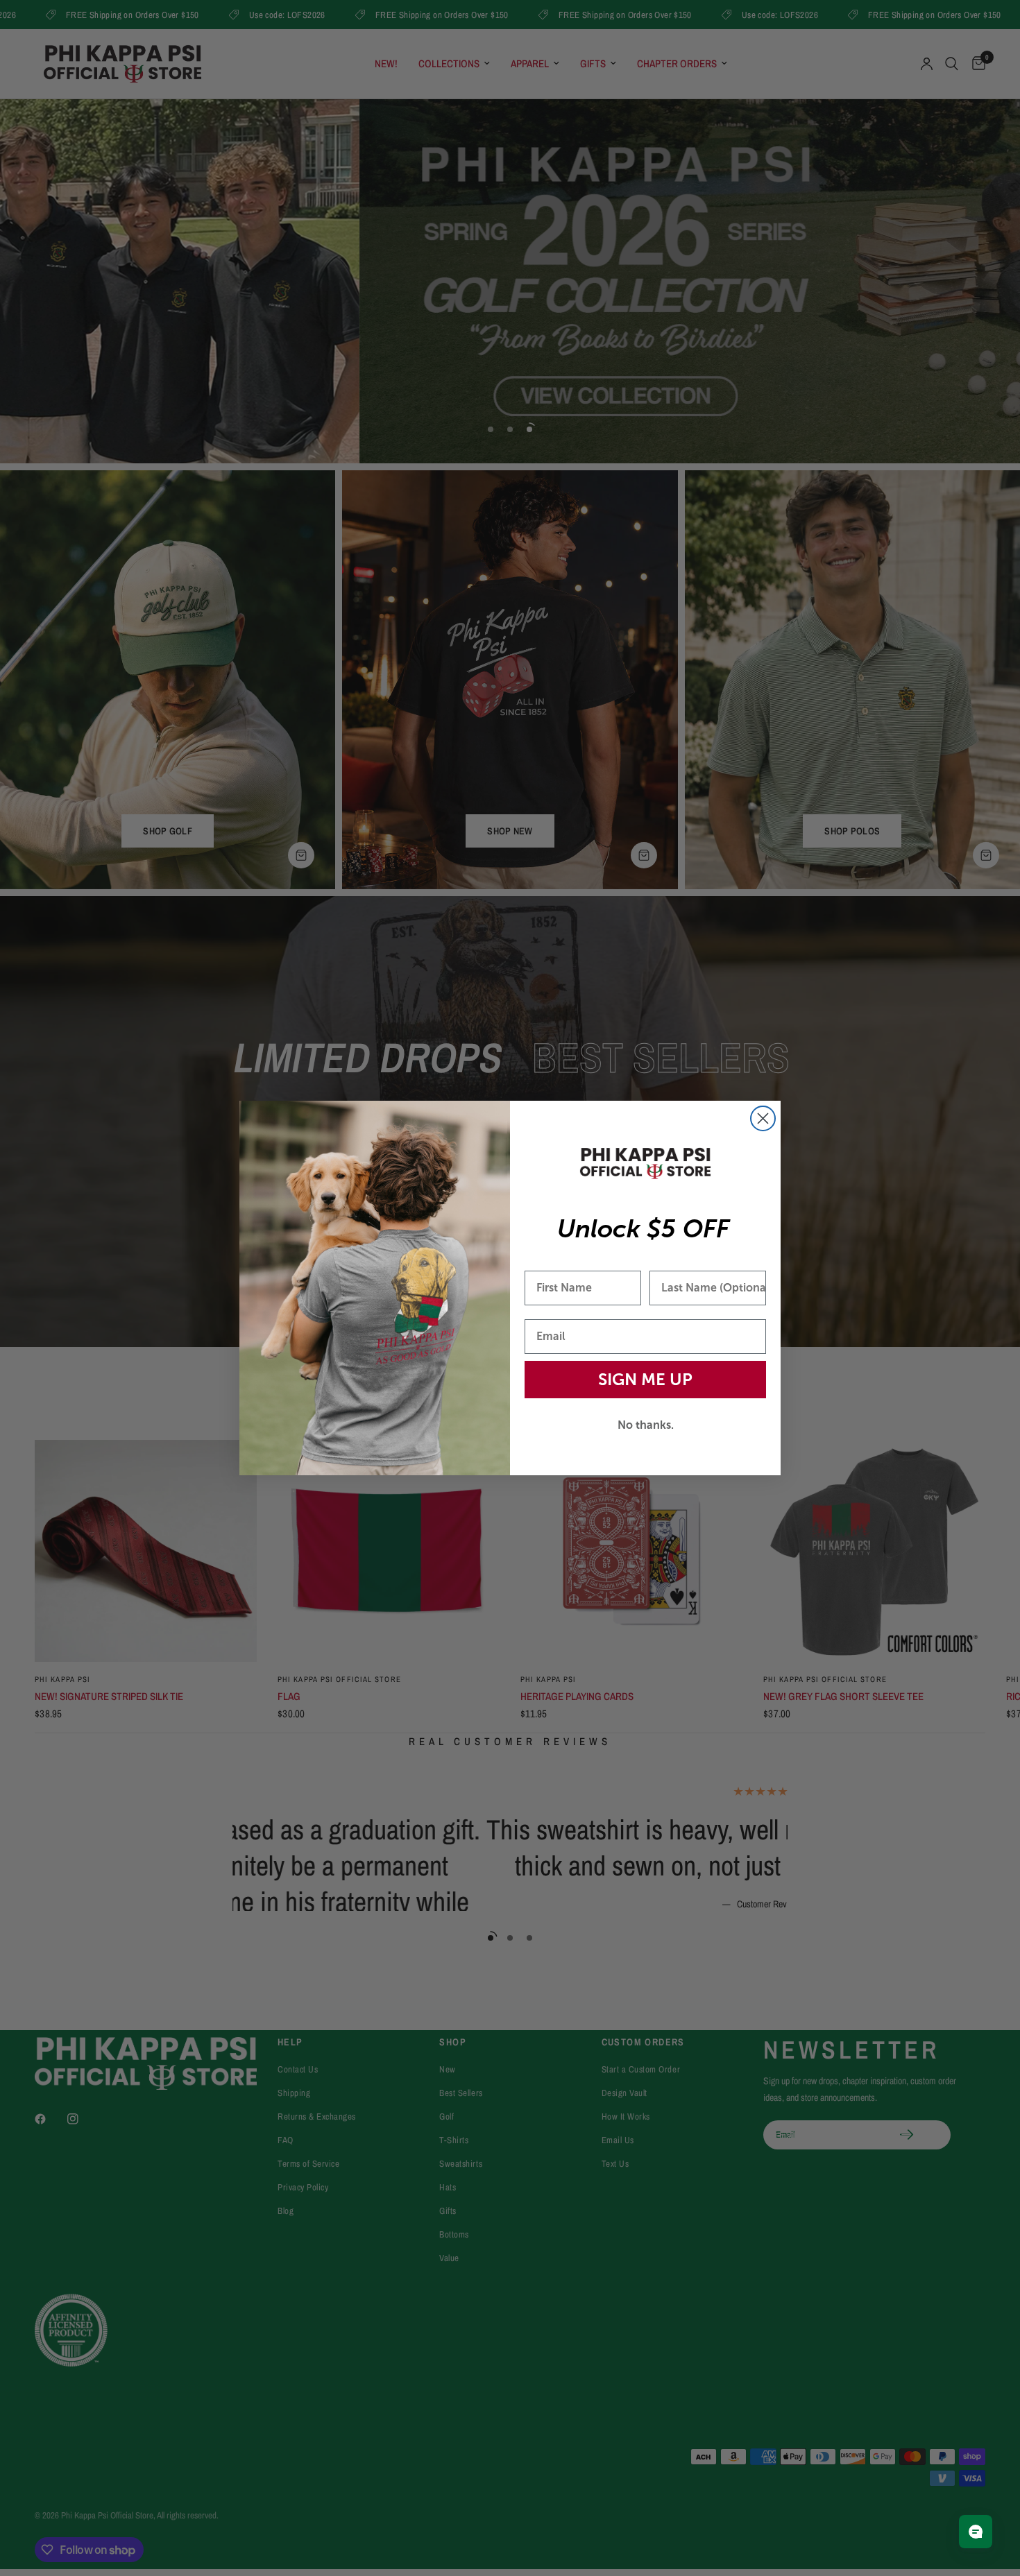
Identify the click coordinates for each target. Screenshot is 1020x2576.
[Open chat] (976, 2532)
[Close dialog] (763, 1118)
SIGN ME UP (645, 1379)
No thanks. (646, 1425)
